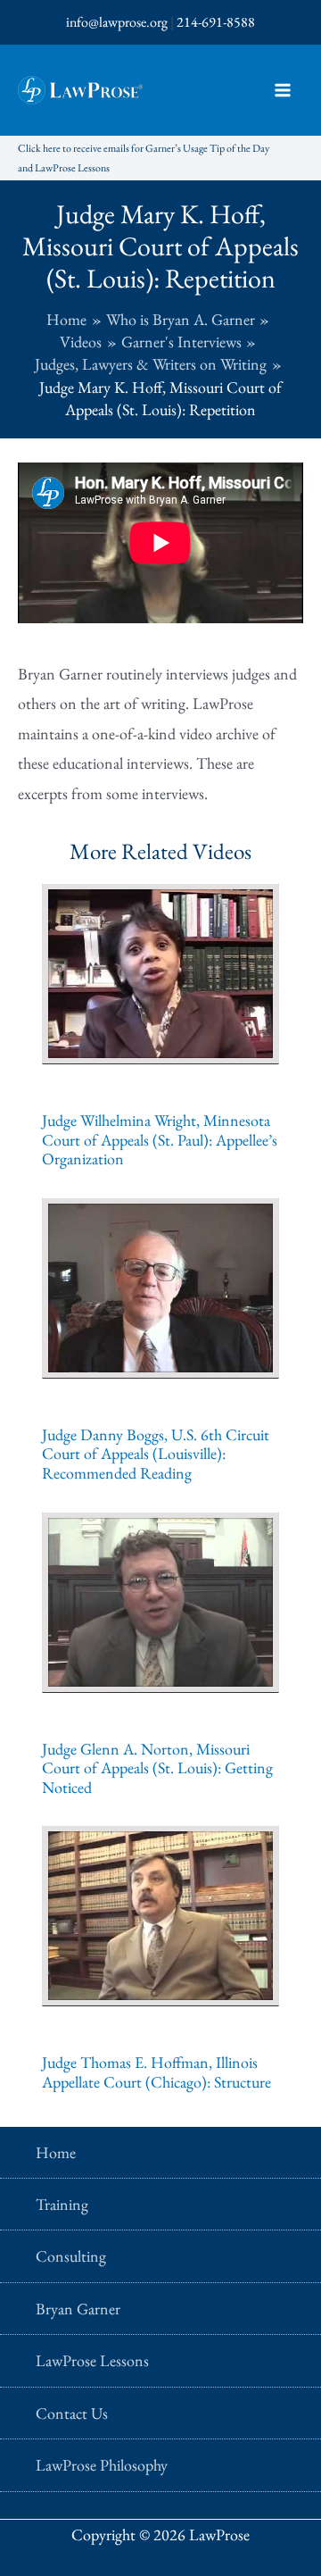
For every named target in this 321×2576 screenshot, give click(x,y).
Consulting (71, 2256)
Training (62, 2204)
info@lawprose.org (117, 22)
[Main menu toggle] (282, 91)
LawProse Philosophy (102, 2465)
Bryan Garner (78, 2309)
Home (56, 2152)
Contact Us (72, 2413)
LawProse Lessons (92, 2360)
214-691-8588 (216, 22)
